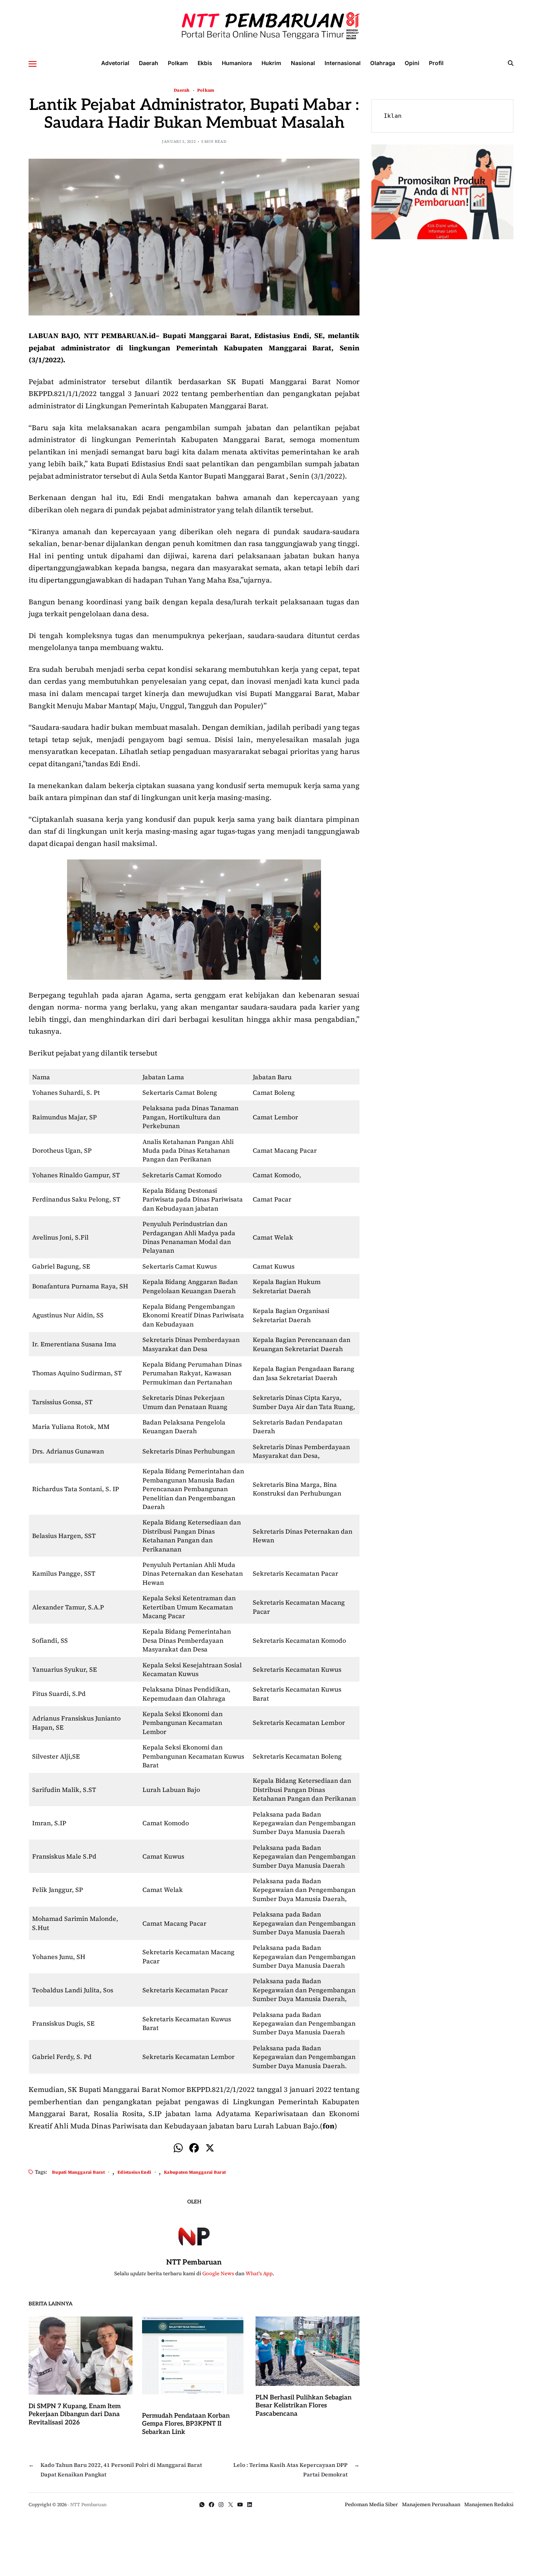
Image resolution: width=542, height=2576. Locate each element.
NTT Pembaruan (194, 2262)
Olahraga (383, 63)
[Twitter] (231, 2505)
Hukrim (271, 63)
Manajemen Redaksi (489, 2504)
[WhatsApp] (202, 2505)
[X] (210, 2149)
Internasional (343, 63)
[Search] (511, 63)
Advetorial (115, 63)
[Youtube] (240, 2505)
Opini (412, 63)
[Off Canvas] (33, 64)
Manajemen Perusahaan (431, 2504)
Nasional (303, 63)
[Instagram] (221, 2505)
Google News (218, 2273)
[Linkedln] (250, 2505)
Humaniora (237, 63)
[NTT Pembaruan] (194, 2235)
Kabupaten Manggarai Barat (195, 2172)
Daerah (149, 63)
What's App (259, 2273)
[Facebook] (194, 2149)
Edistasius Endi (134, 2172)
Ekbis (205, 63)
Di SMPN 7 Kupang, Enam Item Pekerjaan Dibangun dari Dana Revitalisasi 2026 (75, 2415)
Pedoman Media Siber (371, 2504)
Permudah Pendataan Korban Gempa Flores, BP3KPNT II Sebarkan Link (186, 2424)
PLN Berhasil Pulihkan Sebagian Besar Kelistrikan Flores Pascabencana (304, 2406)
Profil (436, 63)
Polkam (178, 63)
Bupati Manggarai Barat (78, 2172)
